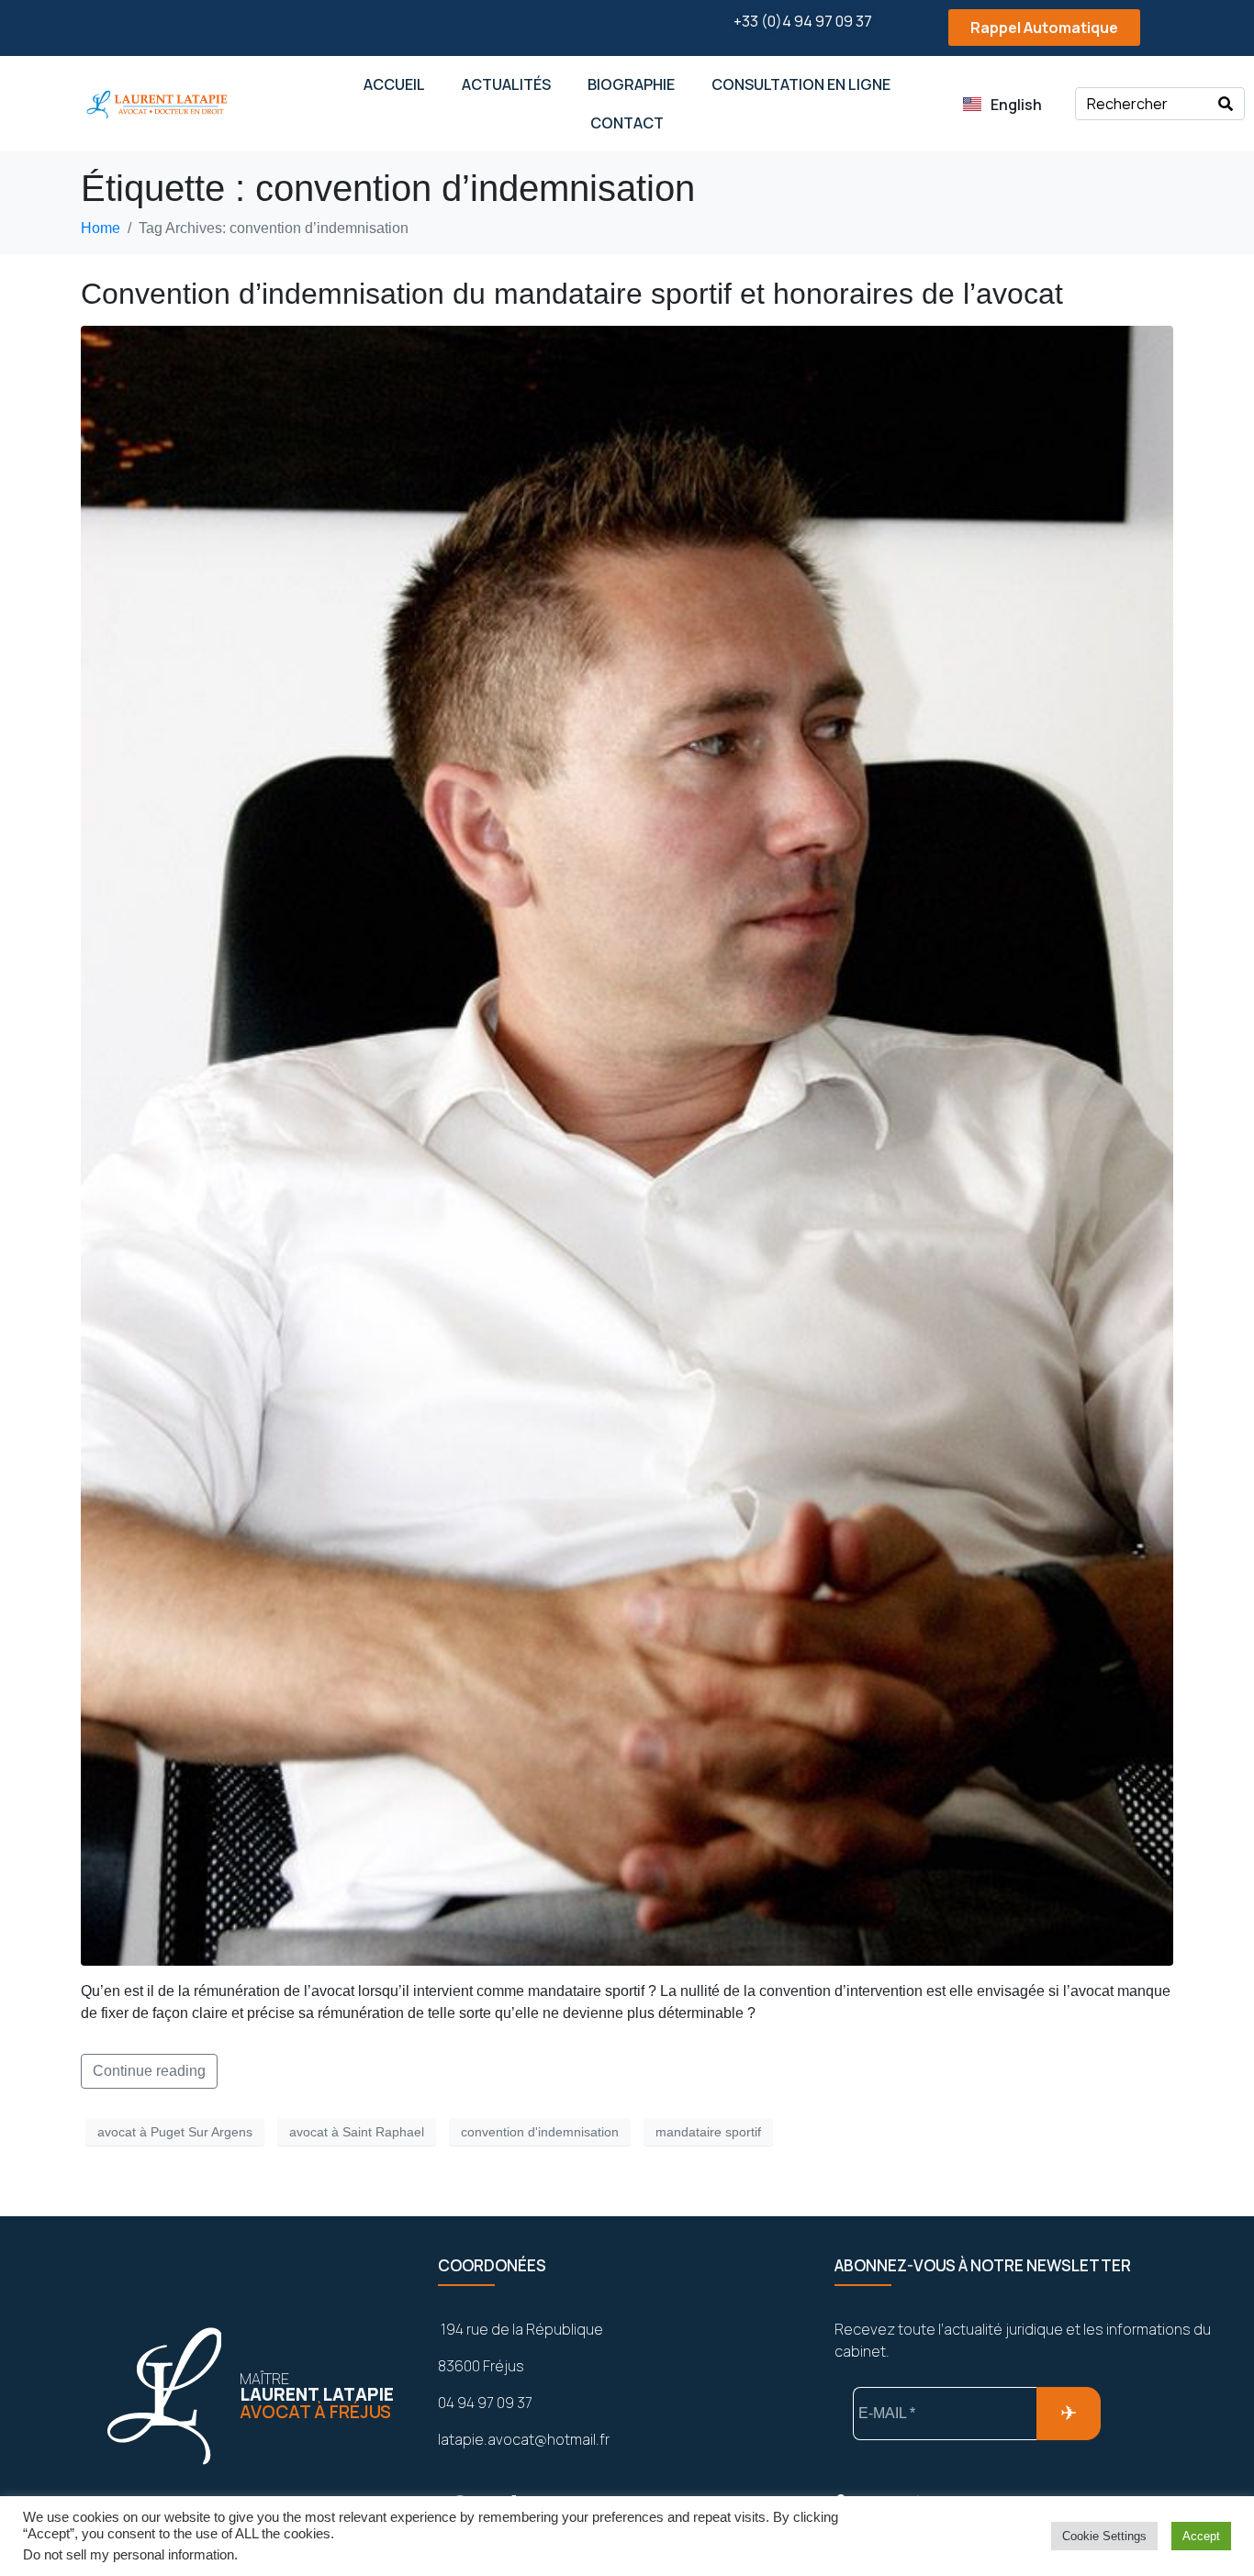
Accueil (394, 84)
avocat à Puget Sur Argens (175, 2132)
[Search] (1226, 104)
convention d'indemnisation (540, 2132)
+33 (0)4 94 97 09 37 (803, 21)
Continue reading (149, 2071)
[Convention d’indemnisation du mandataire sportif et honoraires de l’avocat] (627, 1145)
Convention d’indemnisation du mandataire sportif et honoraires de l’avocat (572, 294)
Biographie (631, 84)
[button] (1027, 28)
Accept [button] (1201, 2536)
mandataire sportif (708, 2132)
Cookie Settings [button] (1104, 2536)
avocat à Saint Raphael (357, 2132)
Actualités (506, 84)
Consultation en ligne (801, 84)
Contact (627, 123)
